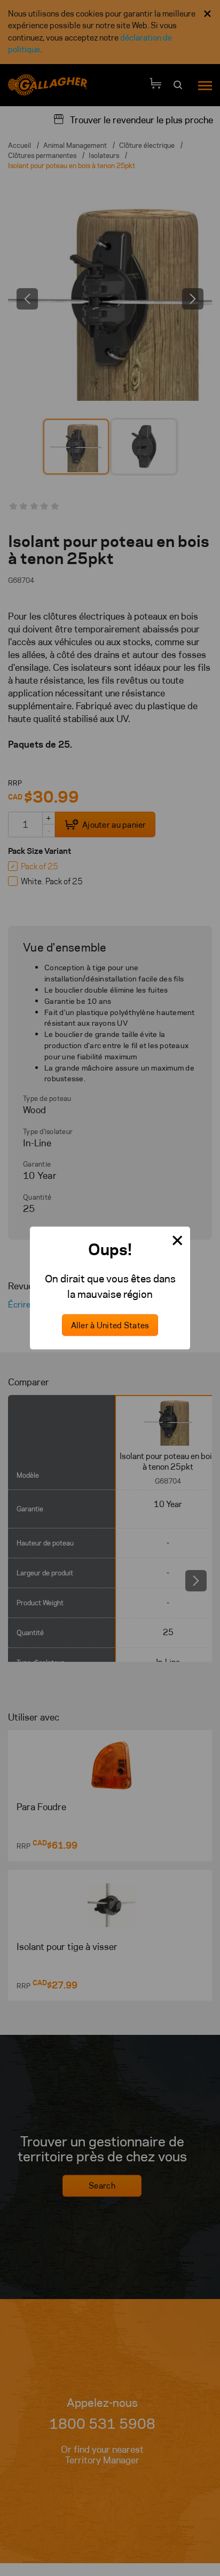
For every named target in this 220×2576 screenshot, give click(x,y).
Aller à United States (110, 1325)
